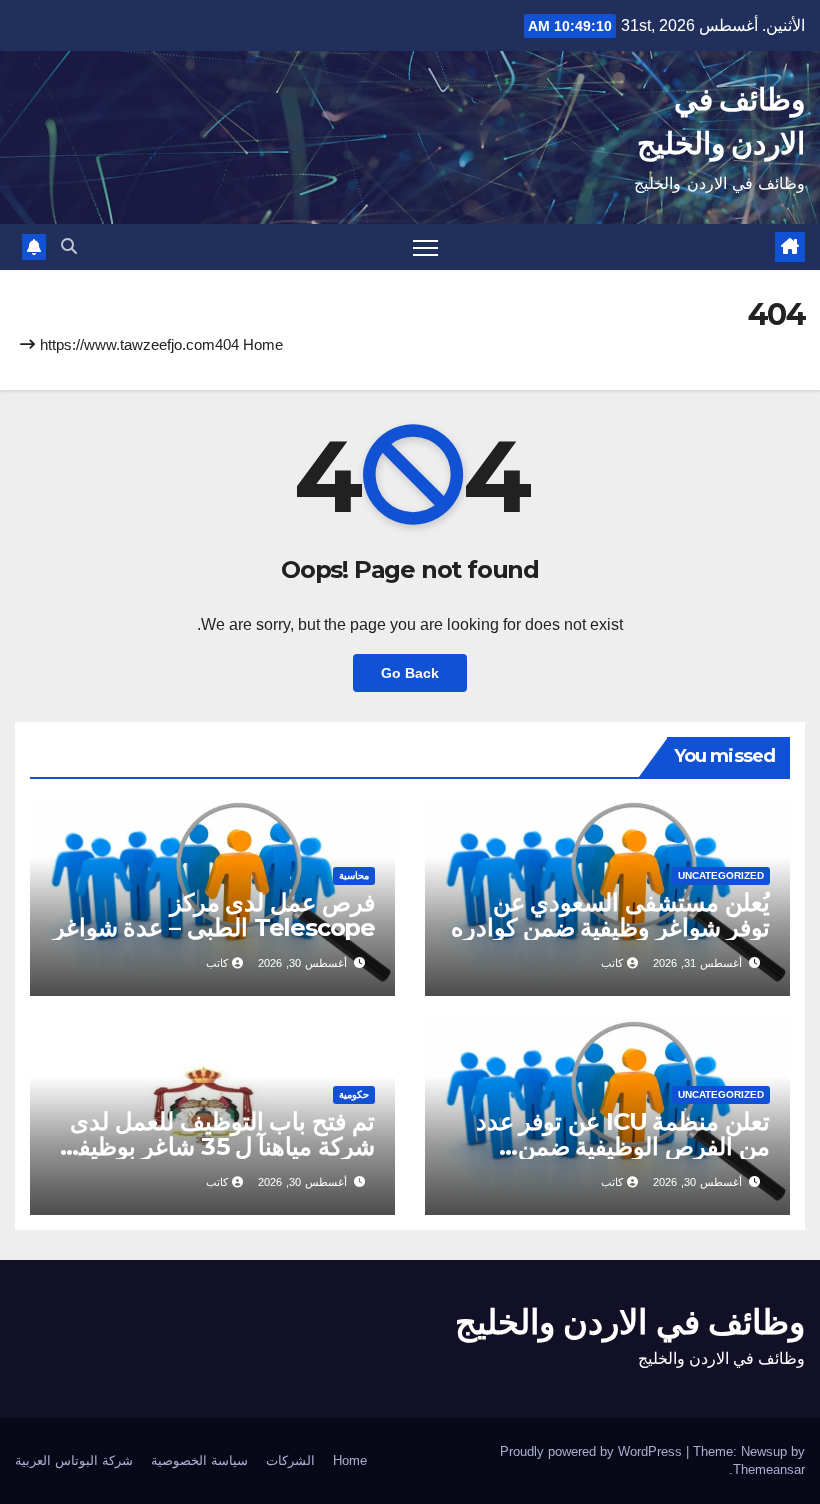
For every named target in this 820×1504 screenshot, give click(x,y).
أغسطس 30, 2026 (302, 963)
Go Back (410, 673)
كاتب (612, 963)
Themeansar (769, 1469)
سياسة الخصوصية (199, 1460)
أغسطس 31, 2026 (697, 963)
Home (263, 344)
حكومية (354, 1094)
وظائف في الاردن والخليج (630, 1322)
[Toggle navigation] (425, 247)
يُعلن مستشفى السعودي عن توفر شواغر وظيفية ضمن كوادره (610, 915)
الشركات (290, 1460)
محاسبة (354, 875)
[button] (69, 246)
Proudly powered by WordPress (593, 1451)
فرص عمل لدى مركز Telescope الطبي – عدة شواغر (214, 915)
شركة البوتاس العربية (74, 1460)
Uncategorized (721, 875)
